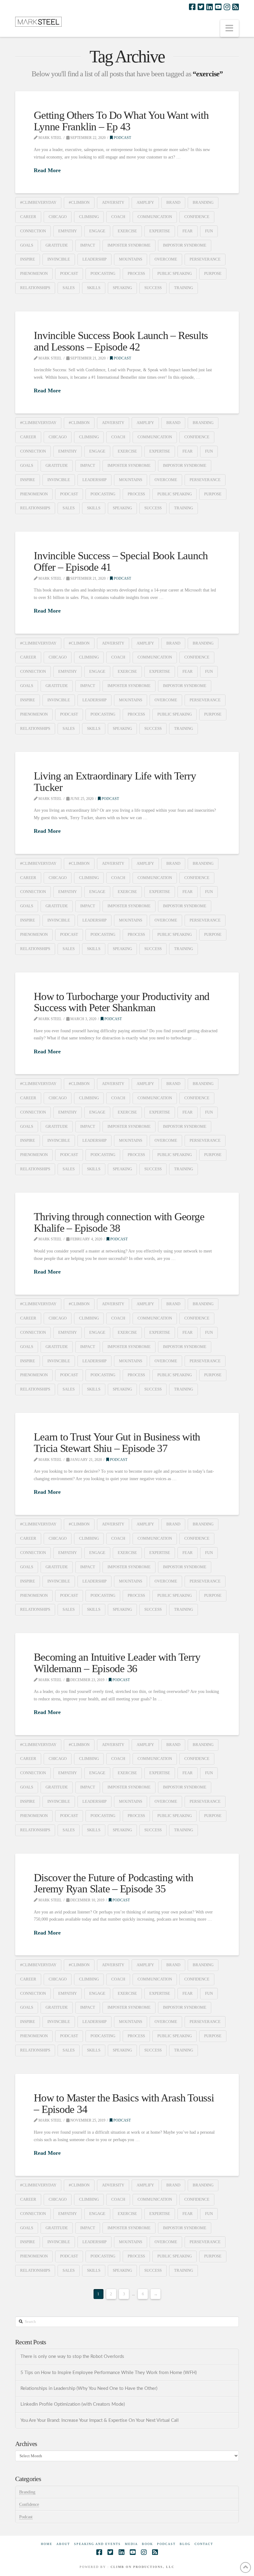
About (63, 2544)
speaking (122, 288)
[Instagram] (227, 7)
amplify (145, 202)
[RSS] (236, 7)
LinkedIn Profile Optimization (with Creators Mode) (73, 2404)
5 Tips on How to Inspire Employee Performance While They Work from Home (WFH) (109, 2373)
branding (203, 202)
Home (47, 2544)
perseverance (205, 259)
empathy (68, 231)
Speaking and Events (97, 2544)
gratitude (57, 245)
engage (97, 231)
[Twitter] (201, 7)
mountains (131, 259)
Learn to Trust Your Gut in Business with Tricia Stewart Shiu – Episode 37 (117, 1443)
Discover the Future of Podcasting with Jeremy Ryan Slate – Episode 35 (113, 1883)
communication (155, 217)
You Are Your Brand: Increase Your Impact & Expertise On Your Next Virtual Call (100, 2420)
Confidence (29, 2505)
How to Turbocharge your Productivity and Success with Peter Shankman (122, 1002)
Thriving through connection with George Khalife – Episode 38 (119, 1222)
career (28, 217)
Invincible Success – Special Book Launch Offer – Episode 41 (121, 561)
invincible (59, 259)
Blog (185, 2544)
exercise (127, 231)
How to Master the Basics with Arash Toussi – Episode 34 (124, 2104)
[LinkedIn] (210, 7)
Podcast (122, 138)
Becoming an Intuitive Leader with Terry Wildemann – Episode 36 (117, 1663)
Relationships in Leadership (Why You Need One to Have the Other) (89, 2388)
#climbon (79, 202)
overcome (166, 259)
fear (188, 231)
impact (88, 245)
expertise (160, 231)
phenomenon (34, 273)
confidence (197, 217)
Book (147, 2544)
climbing (89, 217)
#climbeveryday (38, 202)
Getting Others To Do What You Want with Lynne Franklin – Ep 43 (121, 121)
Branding (27, 2492)
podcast (69, 273)
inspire (28, 259)
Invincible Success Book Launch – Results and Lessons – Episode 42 (121, 341)
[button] (230, 28)
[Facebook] (192, 7)
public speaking (175, 273)
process (136, 273)
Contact (204, 2544)
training (184, 288)
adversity (113, 202)
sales (69, 288)
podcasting (103, 273)
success (153, 288)
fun (209, 231)
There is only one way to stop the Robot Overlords (73, 2357)
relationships (35, 288)
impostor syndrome (185, 245)
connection (33, 231)
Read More (47, 170)
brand (173, 202)
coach (118, 217)
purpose (213, 273)
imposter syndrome (129, 245)
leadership (94, 259)
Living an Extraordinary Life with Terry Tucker (115, 782)
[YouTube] (218, 7)
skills (94, 288)
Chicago (58, 217)
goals (27, 245)
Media (131, 2544)
